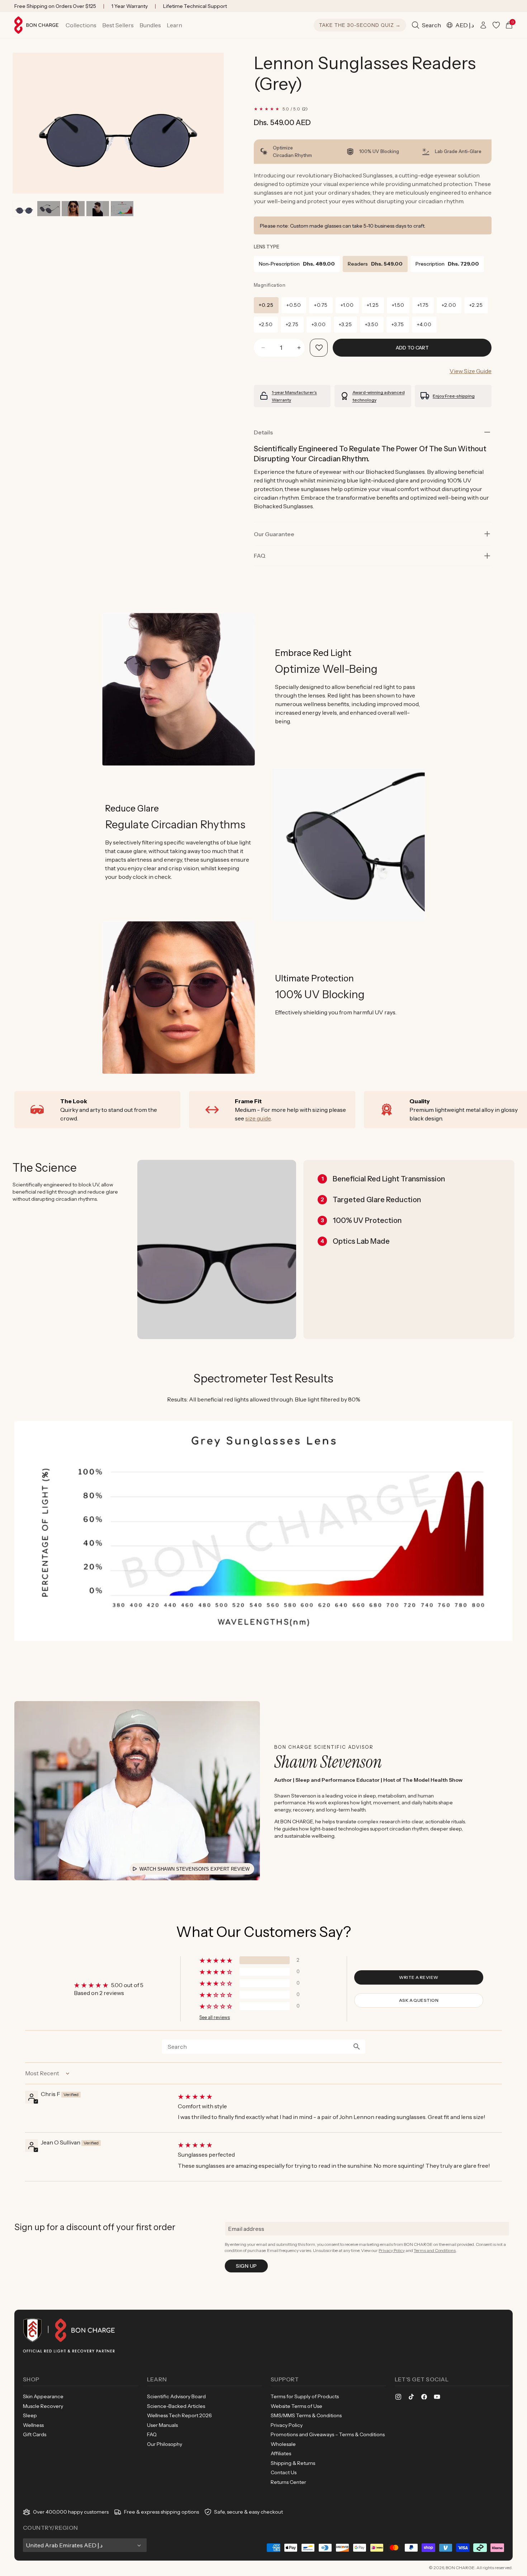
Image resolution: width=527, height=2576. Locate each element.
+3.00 (319, 324)
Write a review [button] (419, 1977)
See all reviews (215, 2017)
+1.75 (423, 305)
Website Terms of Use (296, 2406)
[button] (81, 25)
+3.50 (372, 324)
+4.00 (424, 324)
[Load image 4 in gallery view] (98, 209)
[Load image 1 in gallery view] (24, 209)
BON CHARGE (460, 2568)
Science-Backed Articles (176, 2406)
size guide (258, 1118)
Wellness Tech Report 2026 (179, 2415)
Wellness (33, 2425)
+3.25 (345, 324)
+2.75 (292, 324)
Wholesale (283, 2444)
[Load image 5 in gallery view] (122, 209)
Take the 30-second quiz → (360, 25)
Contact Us (284, 2472)
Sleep (30, 2415)
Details (263, 432)
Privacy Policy (392, 2250)
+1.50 (398, 305)
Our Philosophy (165, 2444)
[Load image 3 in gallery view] (73, 209)
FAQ (152, 2434)
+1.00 (347, 305)
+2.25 (476, 305)
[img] (339, 2096)
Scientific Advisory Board (176, 2396)
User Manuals (162, 2425)
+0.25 (266, 305)
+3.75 (398, 324)
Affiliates (281, 2453)
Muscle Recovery (43, 2406)
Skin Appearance (43, 2396)
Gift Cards (35, 2434)
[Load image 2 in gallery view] (49, 209)
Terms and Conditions (435, 2250)
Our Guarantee (274, 534)
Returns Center (288, 2482)
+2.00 (449, 305)
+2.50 (266, 324)
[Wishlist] (496, 25)
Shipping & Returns (293, 2463)
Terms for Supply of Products (305, 2396)
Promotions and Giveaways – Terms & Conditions (328, 2434)
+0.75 (321, 305)
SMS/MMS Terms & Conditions (306, 2415)
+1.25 (373, 305)
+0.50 (294, 305)
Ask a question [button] (419, 2000)
